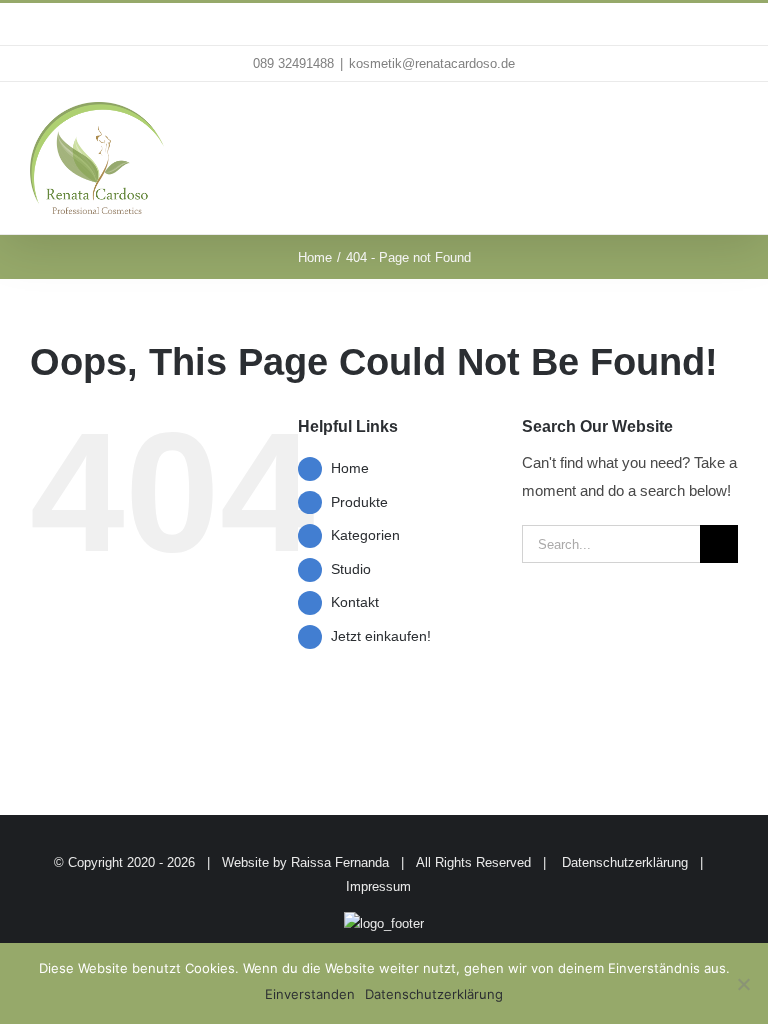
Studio (351, 569)
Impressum (378, 886)
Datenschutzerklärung (625, 862)
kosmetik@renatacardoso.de (432, 63)
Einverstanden (310, 994)
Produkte (359, 502)
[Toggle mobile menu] (730, 122)
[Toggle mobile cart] (694, 122)
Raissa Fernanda (340, 862)
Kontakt (355, 602)
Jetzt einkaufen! (381, 636)
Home (350, 468)
